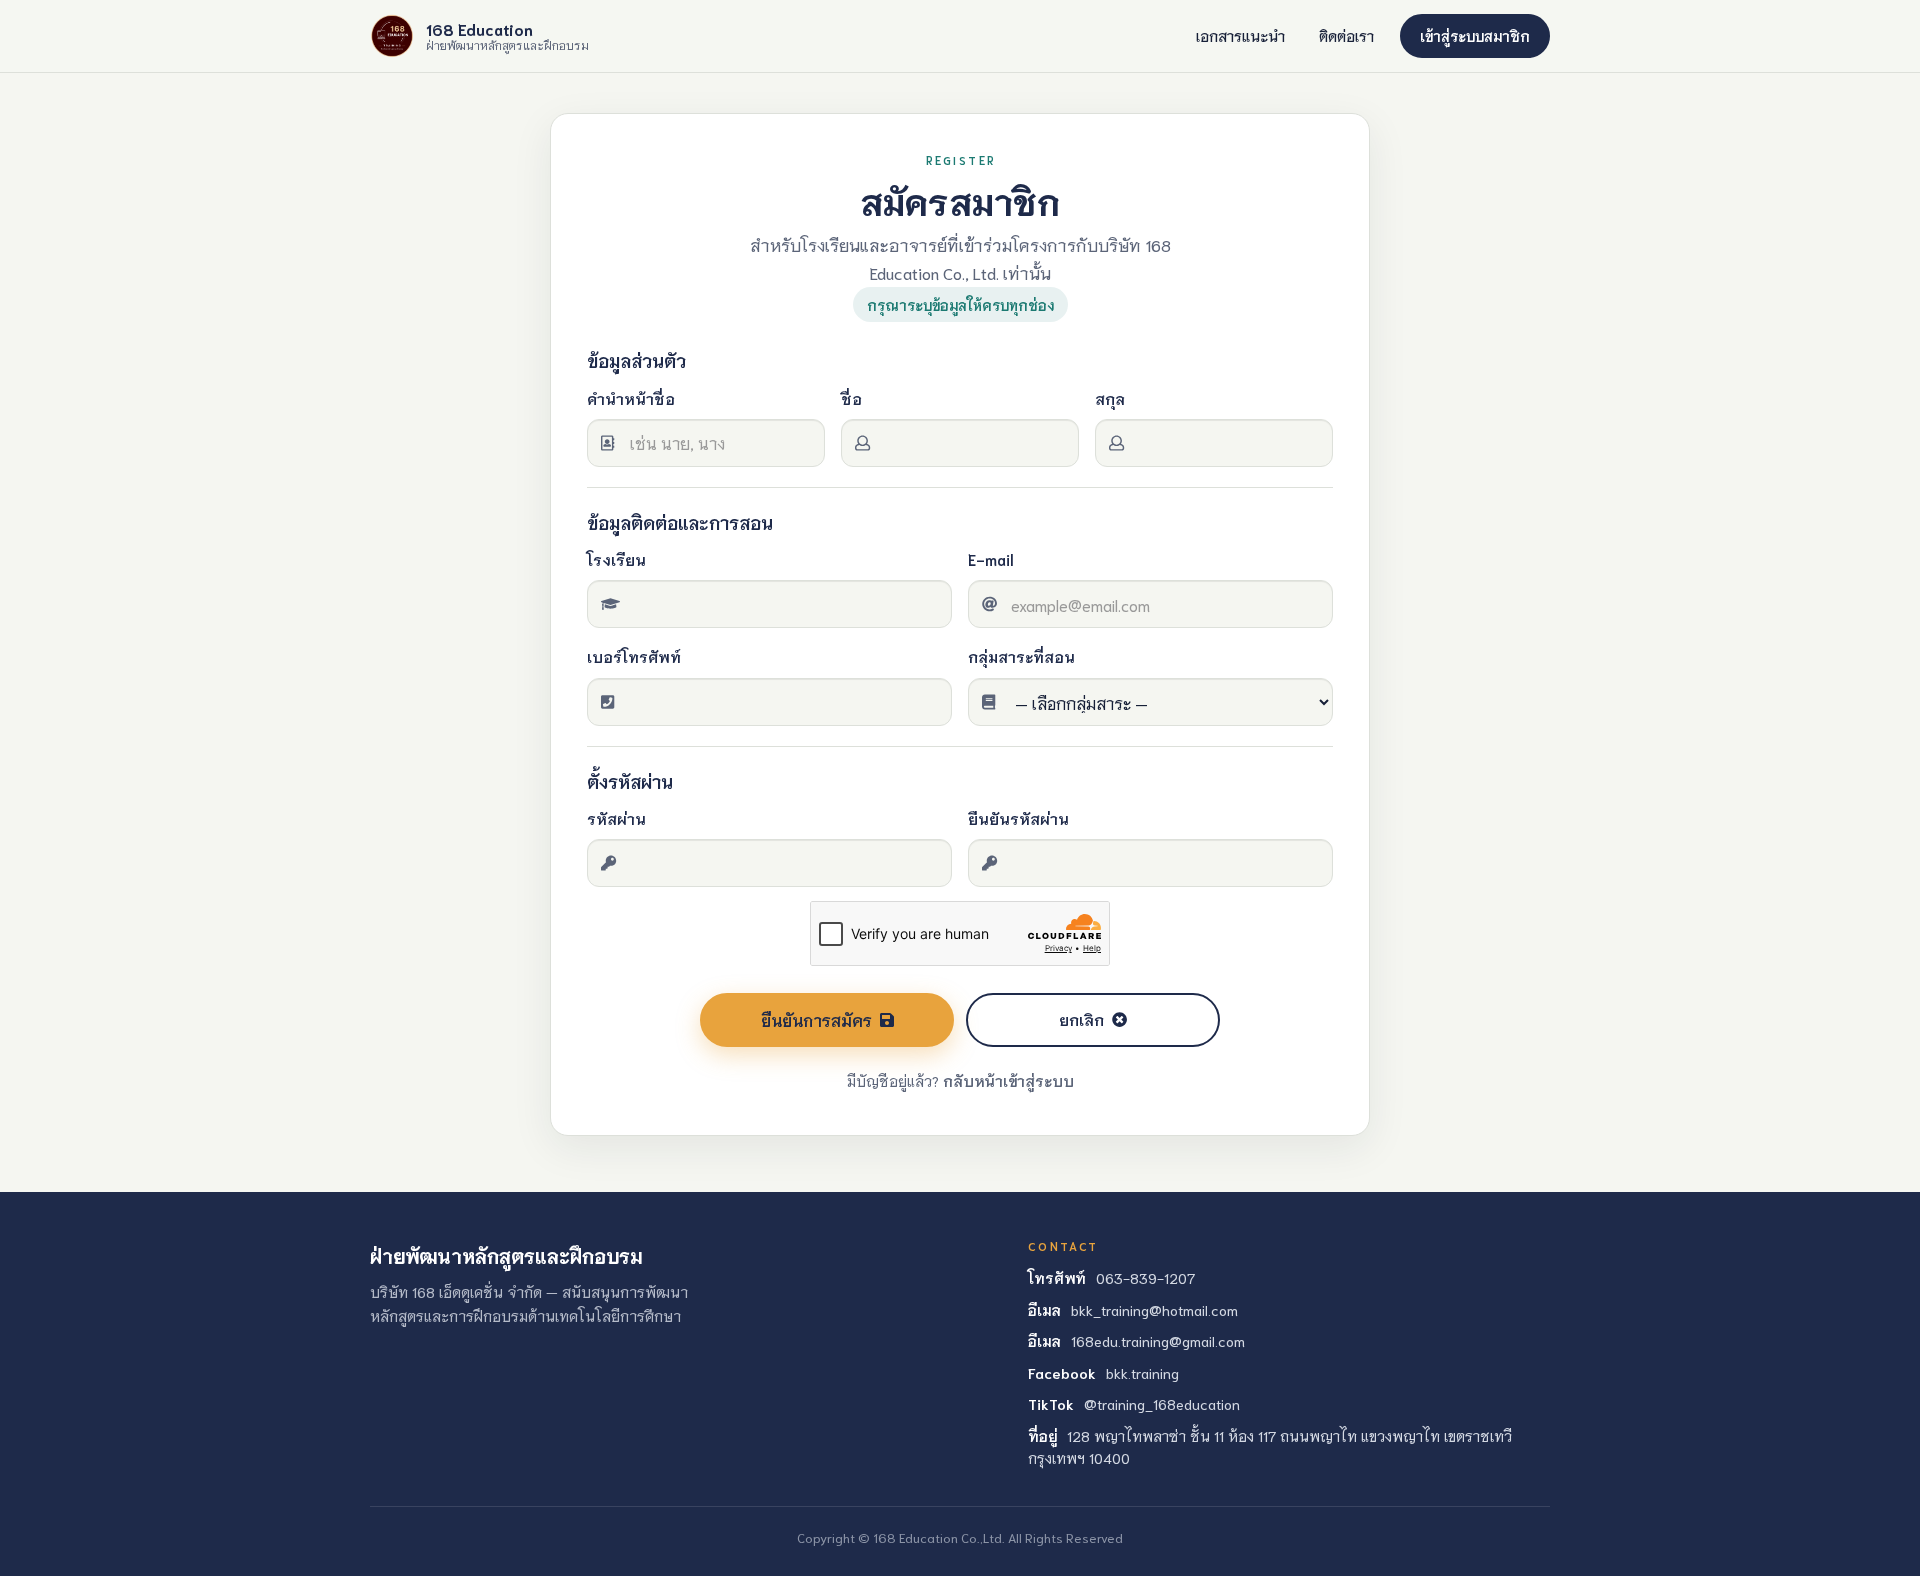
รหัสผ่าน (616, 818)
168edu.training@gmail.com (1158, 1340)
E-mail (991, 559)
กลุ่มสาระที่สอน (1021, 656)
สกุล (1110, 398)
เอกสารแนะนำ (1240, 35)
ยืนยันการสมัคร (816, 1019)
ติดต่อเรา (1346, 35)
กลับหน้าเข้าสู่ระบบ (1008, 1080)
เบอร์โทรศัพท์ (634, 656)
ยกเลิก (1081, 1019)
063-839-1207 (1145, 1277)
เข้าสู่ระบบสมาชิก (1475, 35)
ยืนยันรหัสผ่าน (1018, 818)
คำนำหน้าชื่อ (631, 398)
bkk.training (1142, 1372)
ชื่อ (851, 398)
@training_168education (1162, 1403)
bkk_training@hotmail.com (1154, 1309)
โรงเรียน (616, 559)
